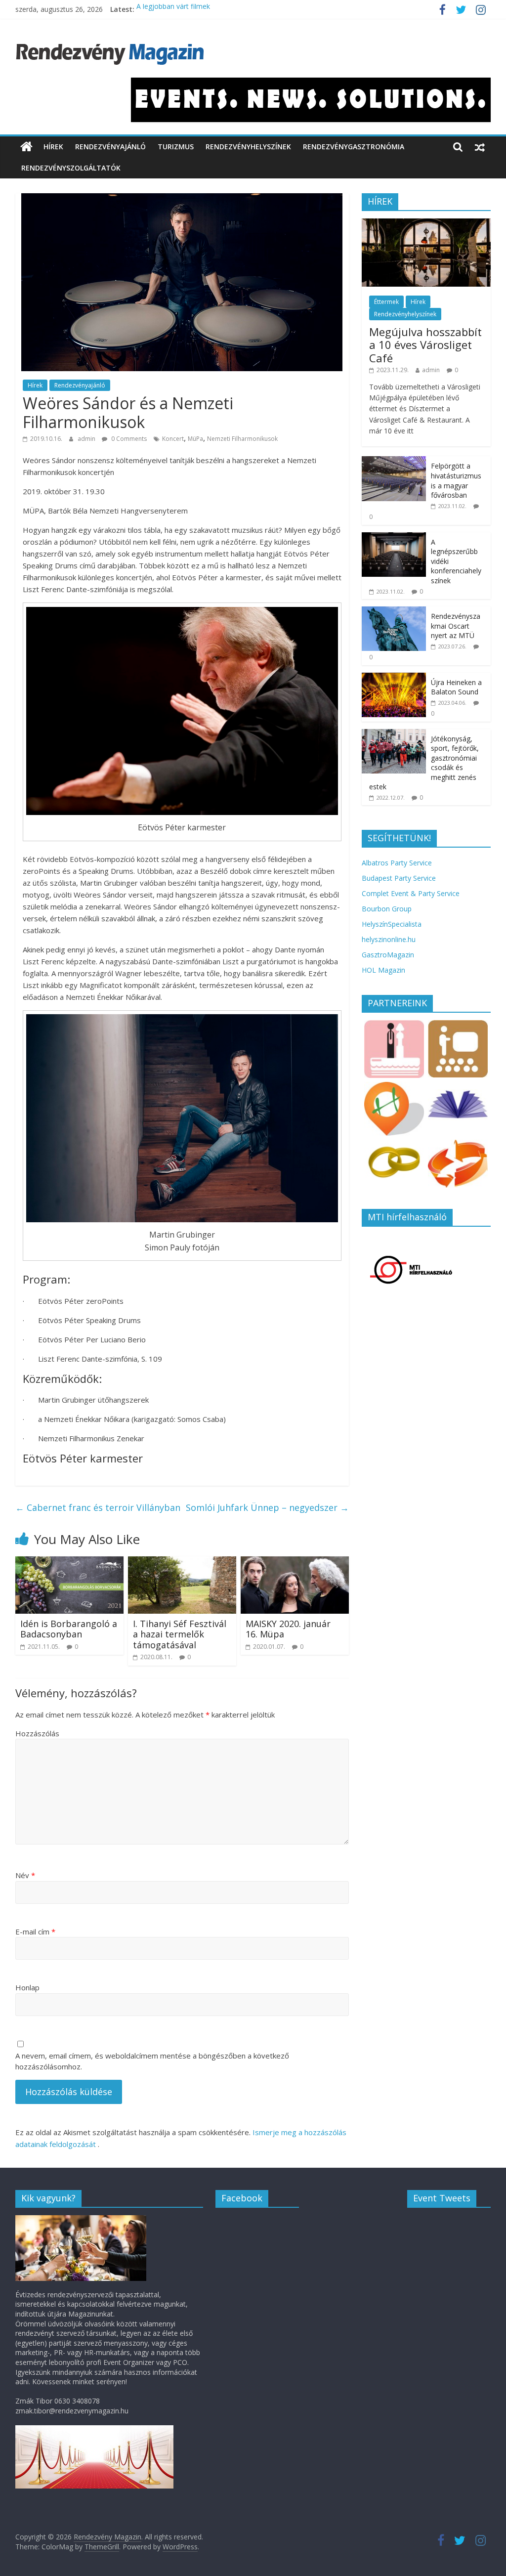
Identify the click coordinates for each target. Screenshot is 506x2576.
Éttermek (386, 302)
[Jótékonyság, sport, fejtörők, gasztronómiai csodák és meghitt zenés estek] (394, 734)
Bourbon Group (387, 909)
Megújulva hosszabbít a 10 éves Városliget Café (425, 345)
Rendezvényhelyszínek (248, 147)
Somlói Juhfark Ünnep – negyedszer (267, 1507)
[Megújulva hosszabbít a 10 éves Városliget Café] (426, 224)
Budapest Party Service (399, 878)
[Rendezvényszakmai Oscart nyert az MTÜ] (394, 612)
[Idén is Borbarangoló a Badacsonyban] (70, 1562)
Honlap (27, 1987)
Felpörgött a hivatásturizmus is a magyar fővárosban (457, 480)
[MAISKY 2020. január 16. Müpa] (295, 1562)
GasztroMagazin (388, 955)
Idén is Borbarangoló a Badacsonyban (69, 1629)
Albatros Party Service (397, 863)
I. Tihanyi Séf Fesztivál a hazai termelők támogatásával (180, 1634)
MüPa (195, 439)
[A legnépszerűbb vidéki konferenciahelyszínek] (394, 537)
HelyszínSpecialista (392, 924)
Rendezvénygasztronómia (354, 147)
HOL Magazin (383, 970)
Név (25, 1875)
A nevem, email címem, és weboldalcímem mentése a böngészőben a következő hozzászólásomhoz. (152, 2061)
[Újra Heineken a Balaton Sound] (394, 678)
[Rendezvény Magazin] (26, 147)
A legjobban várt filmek (173, 9)
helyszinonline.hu (389, 939)
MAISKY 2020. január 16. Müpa (288, 1629)
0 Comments (128, 439)
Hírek (53, 147)
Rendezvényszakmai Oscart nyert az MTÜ (456, 626)
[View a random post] (480, 147)
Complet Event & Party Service (411, 893)
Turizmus (176, 147)
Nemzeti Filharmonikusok (242, 439)
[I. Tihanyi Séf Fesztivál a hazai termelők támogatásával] (182, 1562)
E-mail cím (35, 1932)
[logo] (81, 2220)
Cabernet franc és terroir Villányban (98, 1507)
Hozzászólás (37, 1733)
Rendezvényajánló (110, 147)
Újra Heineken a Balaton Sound (456, 687)
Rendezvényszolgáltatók (71, 168)
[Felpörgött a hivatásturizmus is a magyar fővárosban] (394, 461)
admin (87, 439)
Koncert (173, 439)
